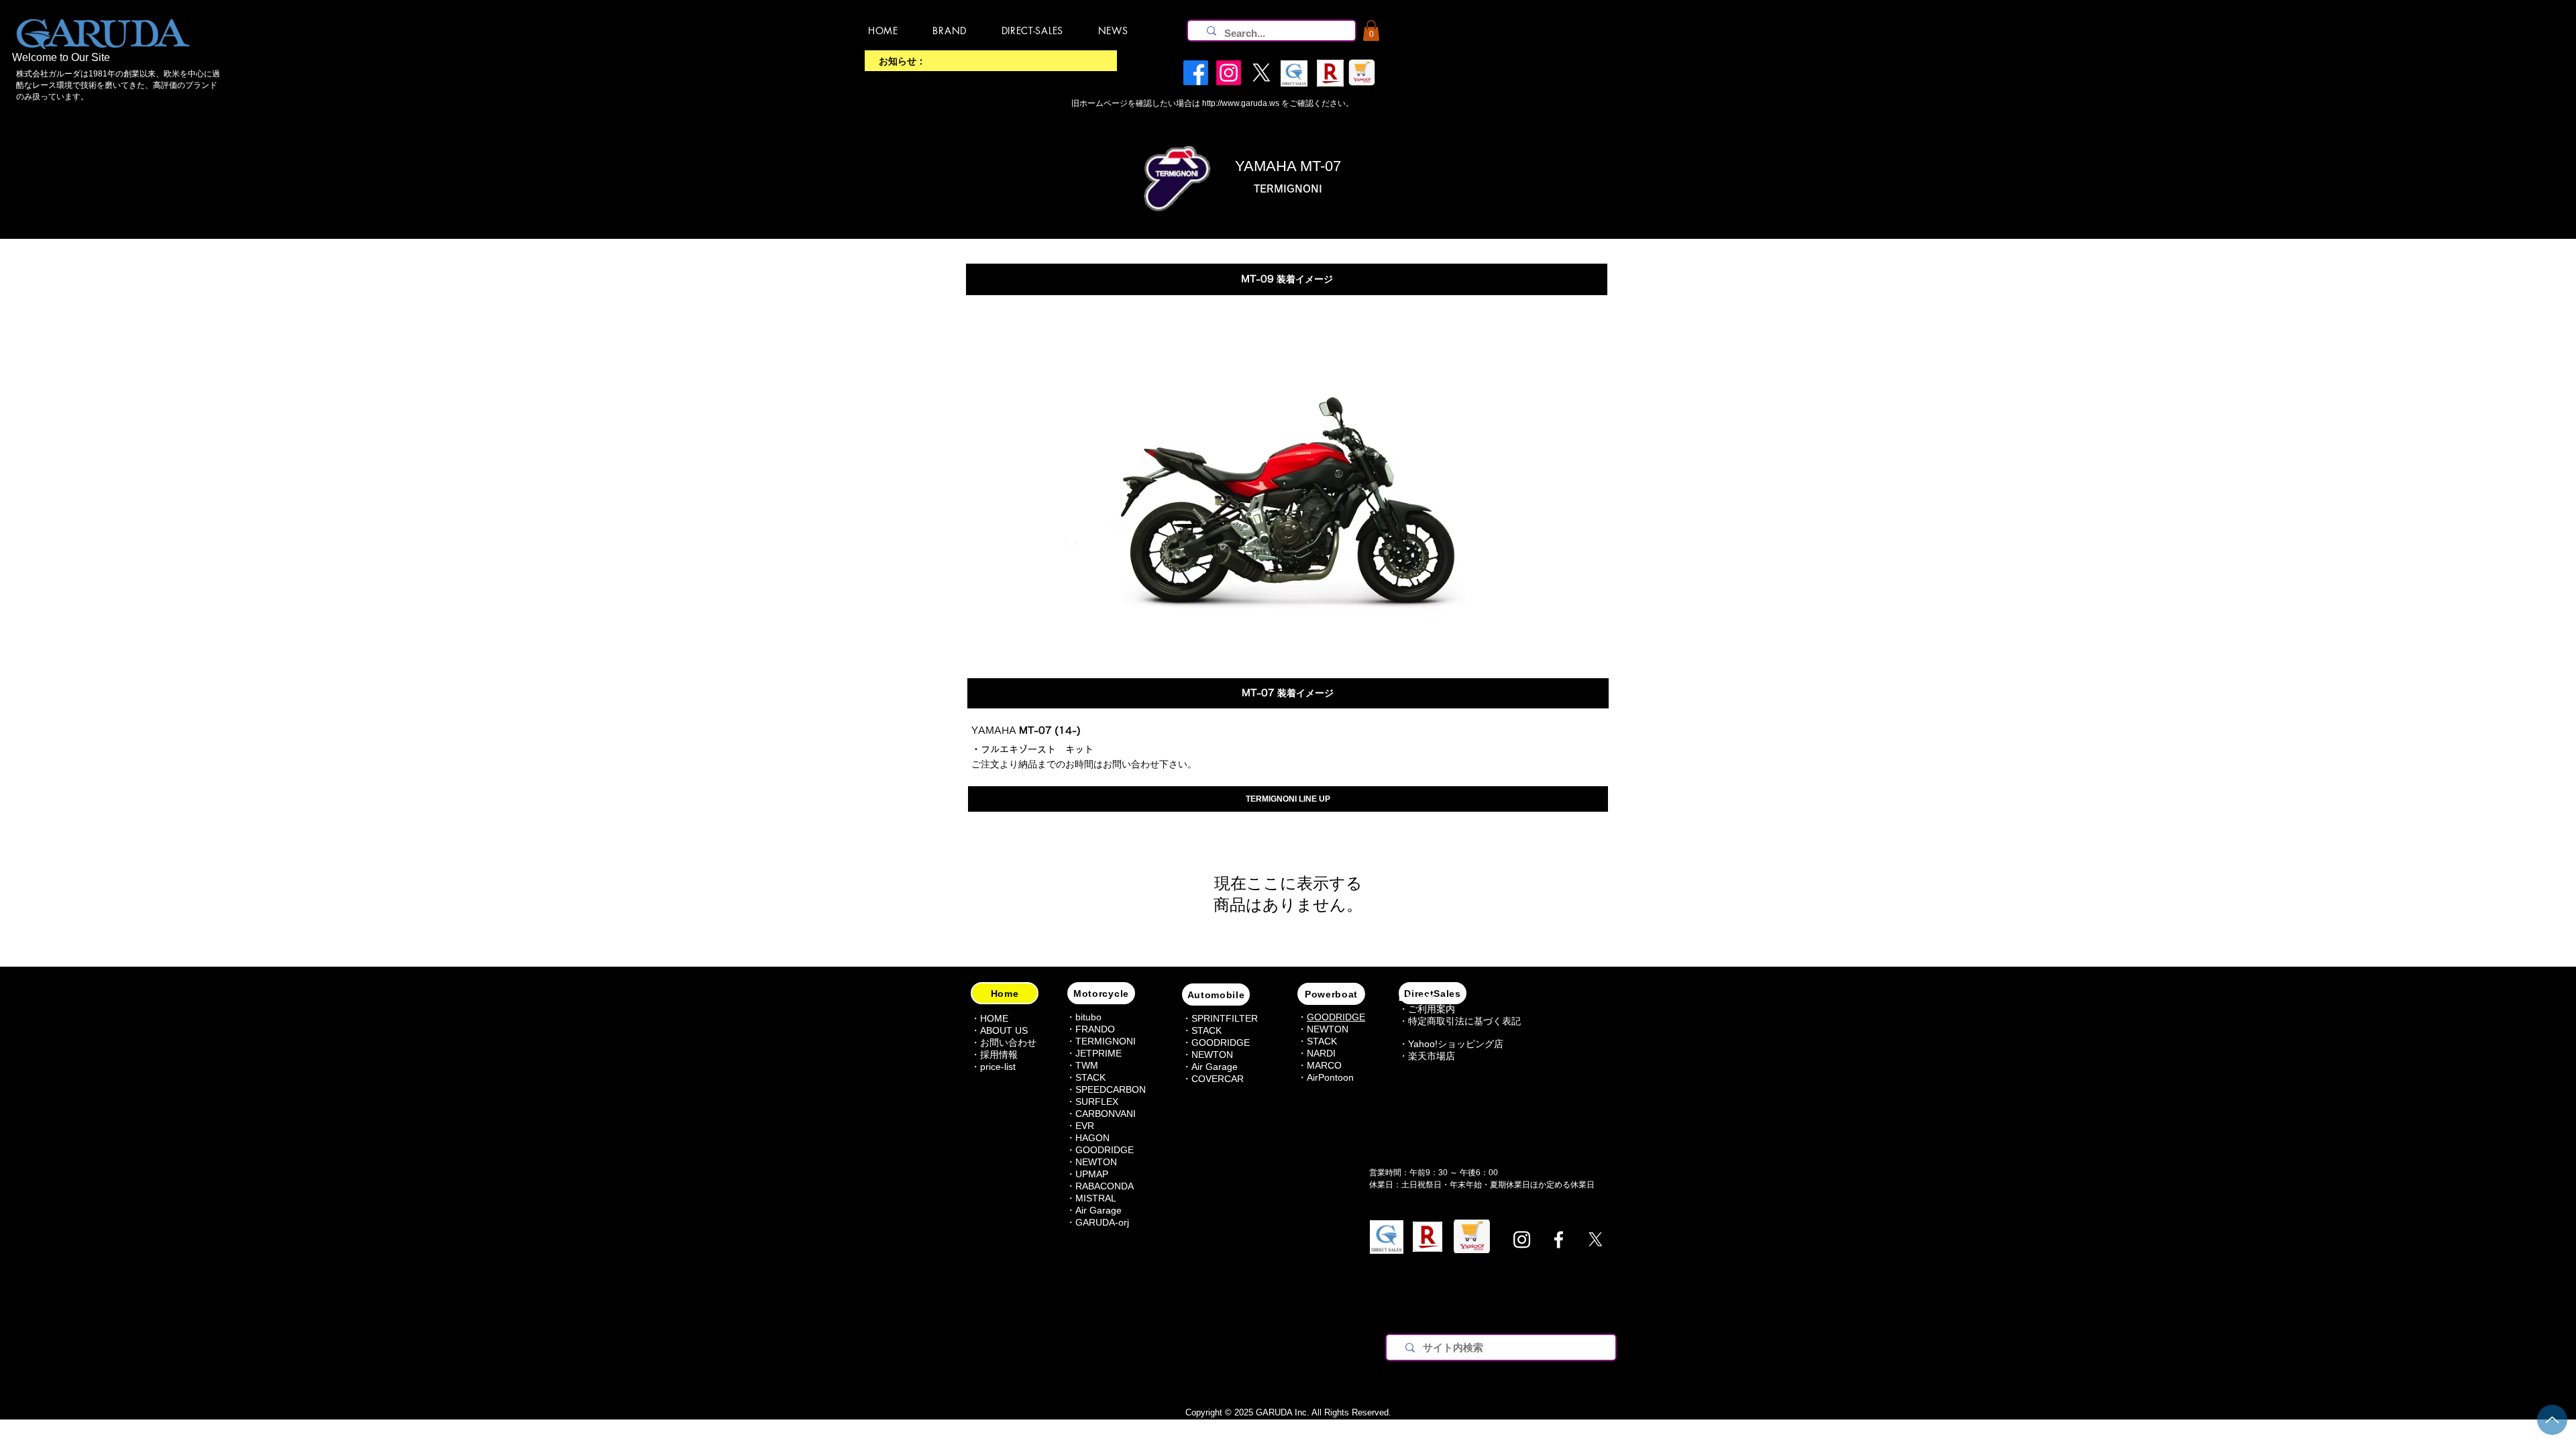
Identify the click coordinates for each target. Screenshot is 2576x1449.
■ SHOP (1416, 998)
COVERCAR (1218, 1079)
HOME (994, 1018)
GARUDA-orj (1102, 1222)
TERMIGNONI (1106, 1041)
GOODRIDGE (1105, 1150)
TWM (1087, 1065)
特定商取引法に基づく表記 (1464, 1021)
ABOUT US (1004, 1030)
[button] (1371, 31)
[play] (1503, 641)
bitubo (1088, 1017)
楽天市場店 (1432, 1056)
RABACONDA (1105, 1186)
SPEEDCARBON (1111, 1089)
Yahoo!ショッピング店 (1456, 1044)
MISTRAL (1096, 1198)
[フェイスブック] (1559, 1239)
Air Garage (1098, 1210)
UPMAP (1092, 1174)
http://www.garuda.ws (1241, 103)
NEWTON (1096, 1162)
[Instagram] (1522, 1239)
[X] (1596, 1239)
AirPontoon (1330, 1077)
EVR (1085, 1126)
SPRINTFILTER (1225, 1018)
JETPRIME (1098, 1053)
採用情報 (999, 1055)
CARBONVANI (1106, 1114)
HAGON (1092, 1138)
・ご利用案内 (1427, 1009)
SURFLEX (1097, 1102)
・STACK (1086, 1077)
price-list (998, 1067)
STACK (1206, 1030)
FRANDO (1095, 1029)
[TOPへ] (2552, 1420)
